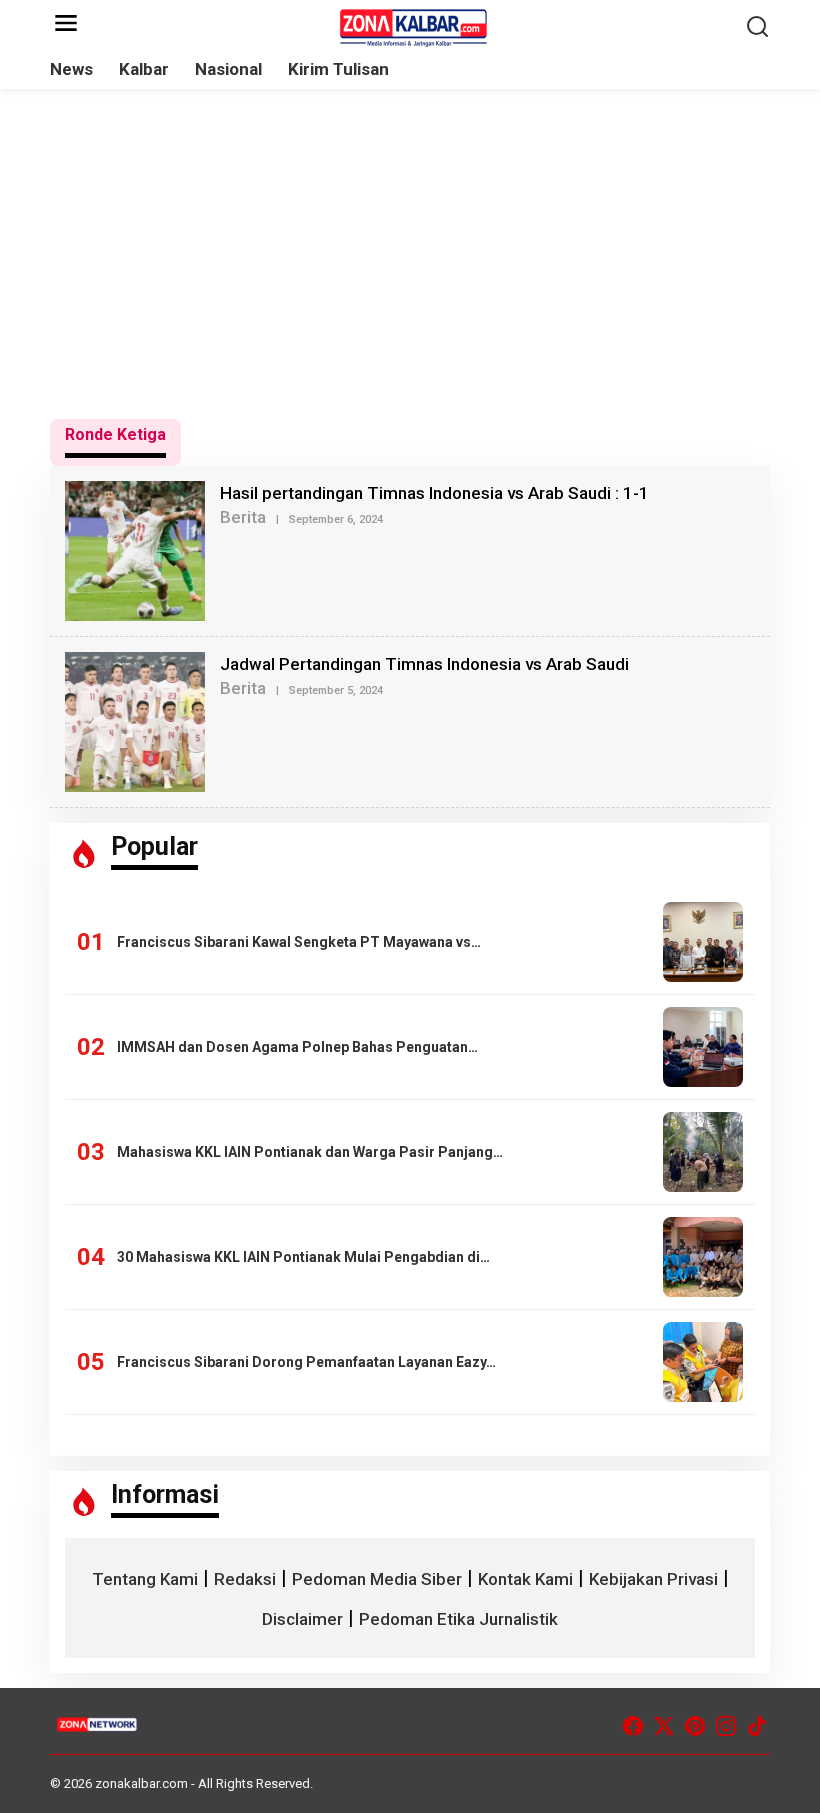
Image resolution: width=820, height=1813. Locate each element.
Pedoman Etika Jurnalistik (458, 1619)
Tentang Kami (145, 1579)
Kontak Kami (525, 1579)
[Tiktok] (757, 1726)
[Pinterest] (695, 1726)
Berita (243, 517)
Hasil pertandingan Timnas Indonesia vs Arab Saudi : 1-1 (434, 493)
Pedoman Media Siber (377, 1579)
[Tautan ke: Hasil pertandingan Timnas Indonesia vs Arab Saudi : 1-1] (135, 549)
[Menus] (66, 24)
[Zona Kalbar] (414, 26)
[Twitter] (664, 1726)
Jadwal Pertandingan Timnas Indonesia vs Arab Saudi (424, 664)
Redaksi (245, 1579)
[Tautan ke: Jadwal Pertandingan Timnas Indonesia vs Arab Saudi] (135, 720)
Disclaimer (302, 1619)
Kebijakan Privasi (653, 1579)
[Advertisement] (410, 254)
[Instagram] (726, 1726)
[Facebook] (633, 1726)
